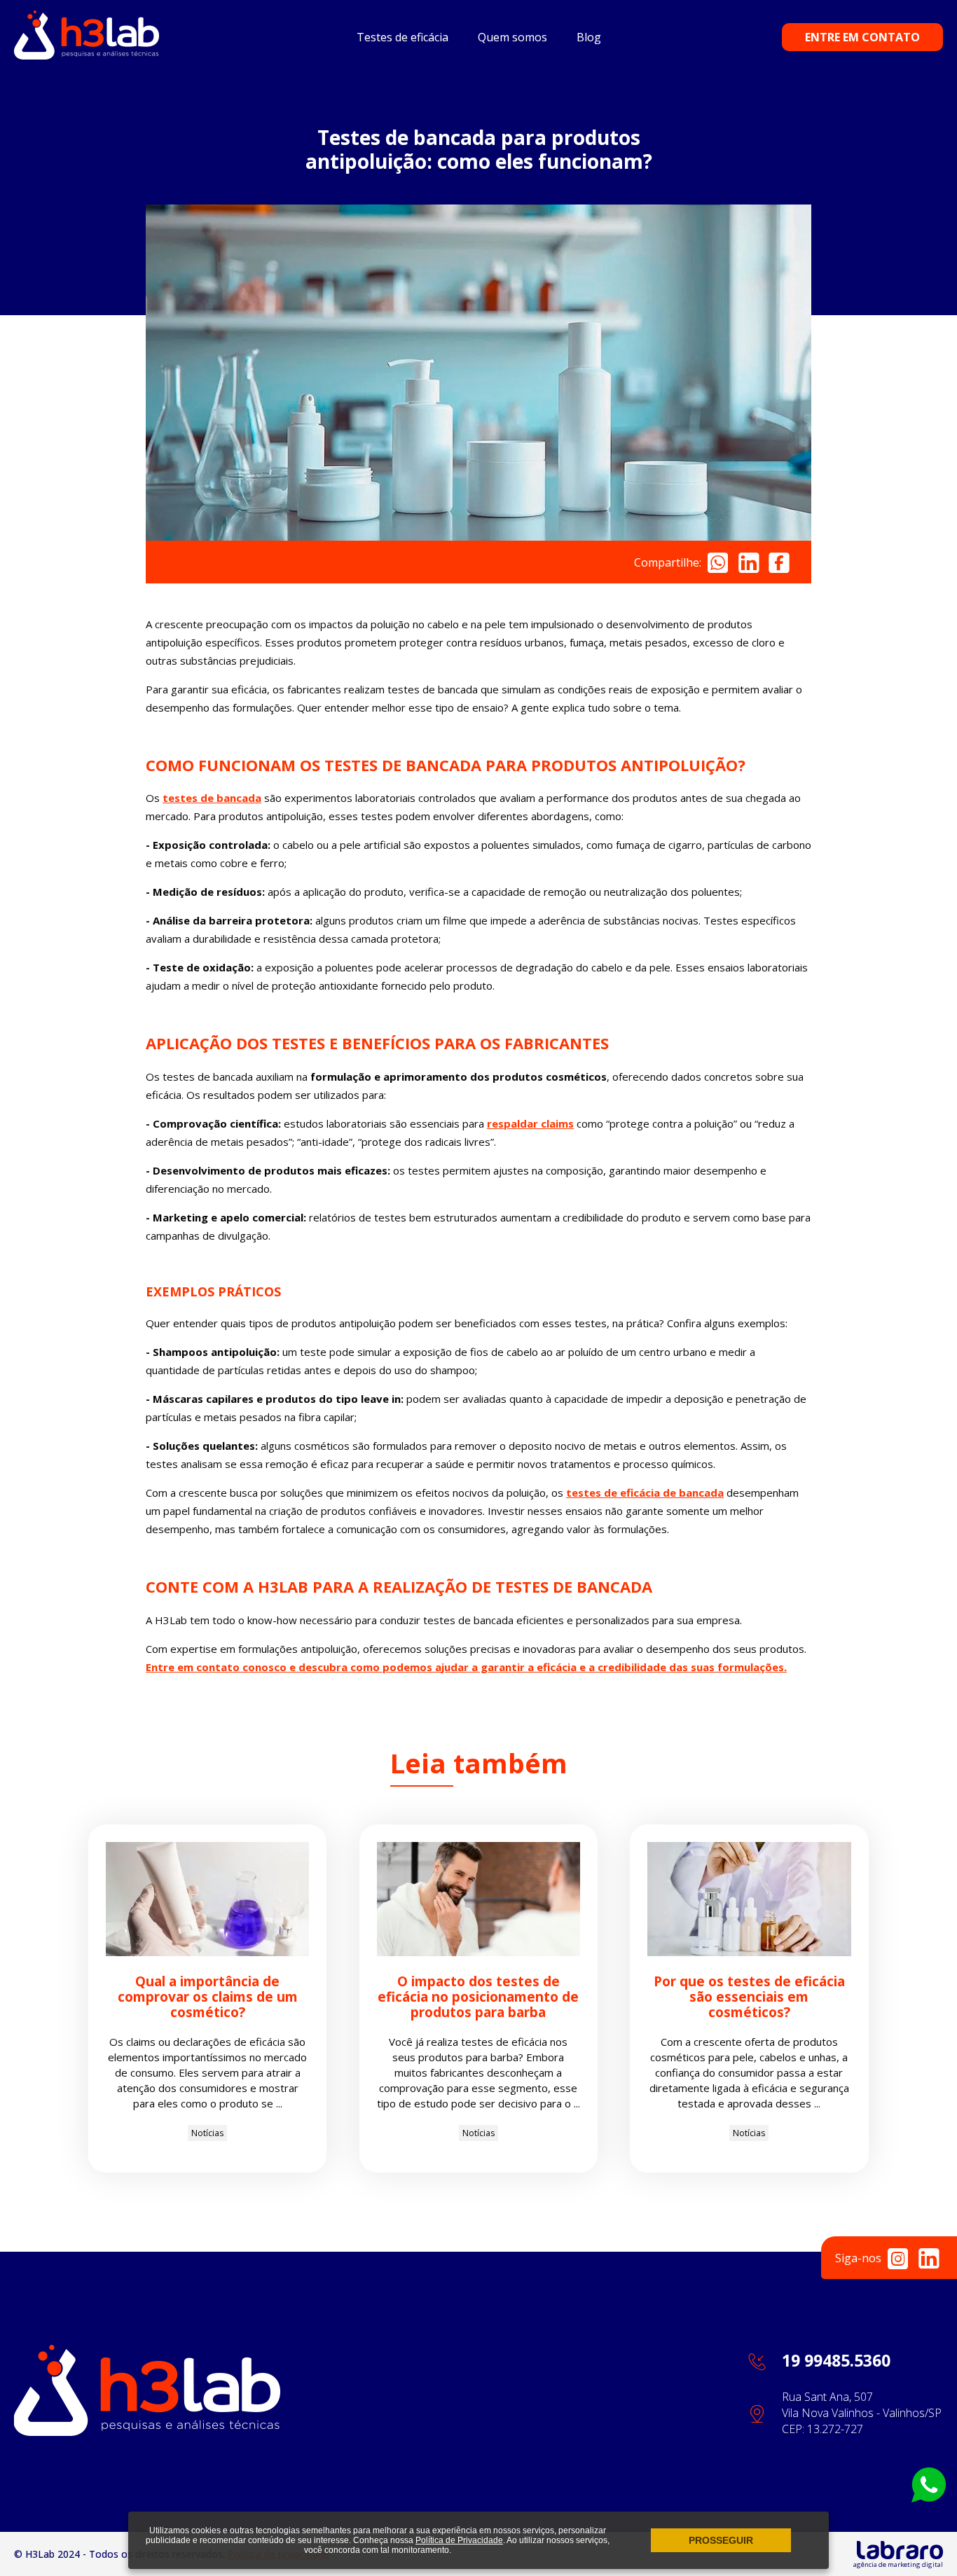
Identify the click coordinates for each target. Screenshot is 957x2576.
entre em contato (862, 37)
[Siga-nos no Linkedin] (929, 2258)
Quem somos (512, 37)
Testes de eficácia (402, 37)
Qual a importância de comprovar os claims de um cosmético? (208, 1997)
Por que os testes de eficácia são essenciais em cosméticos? (749, 1997)
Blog (589, 37)
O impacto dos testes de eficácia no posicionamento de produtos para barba (478, 1997)
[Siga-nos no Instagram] (898, 2258)
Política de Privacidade (459, 2540)
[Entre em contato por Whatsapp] (929, 2498)
